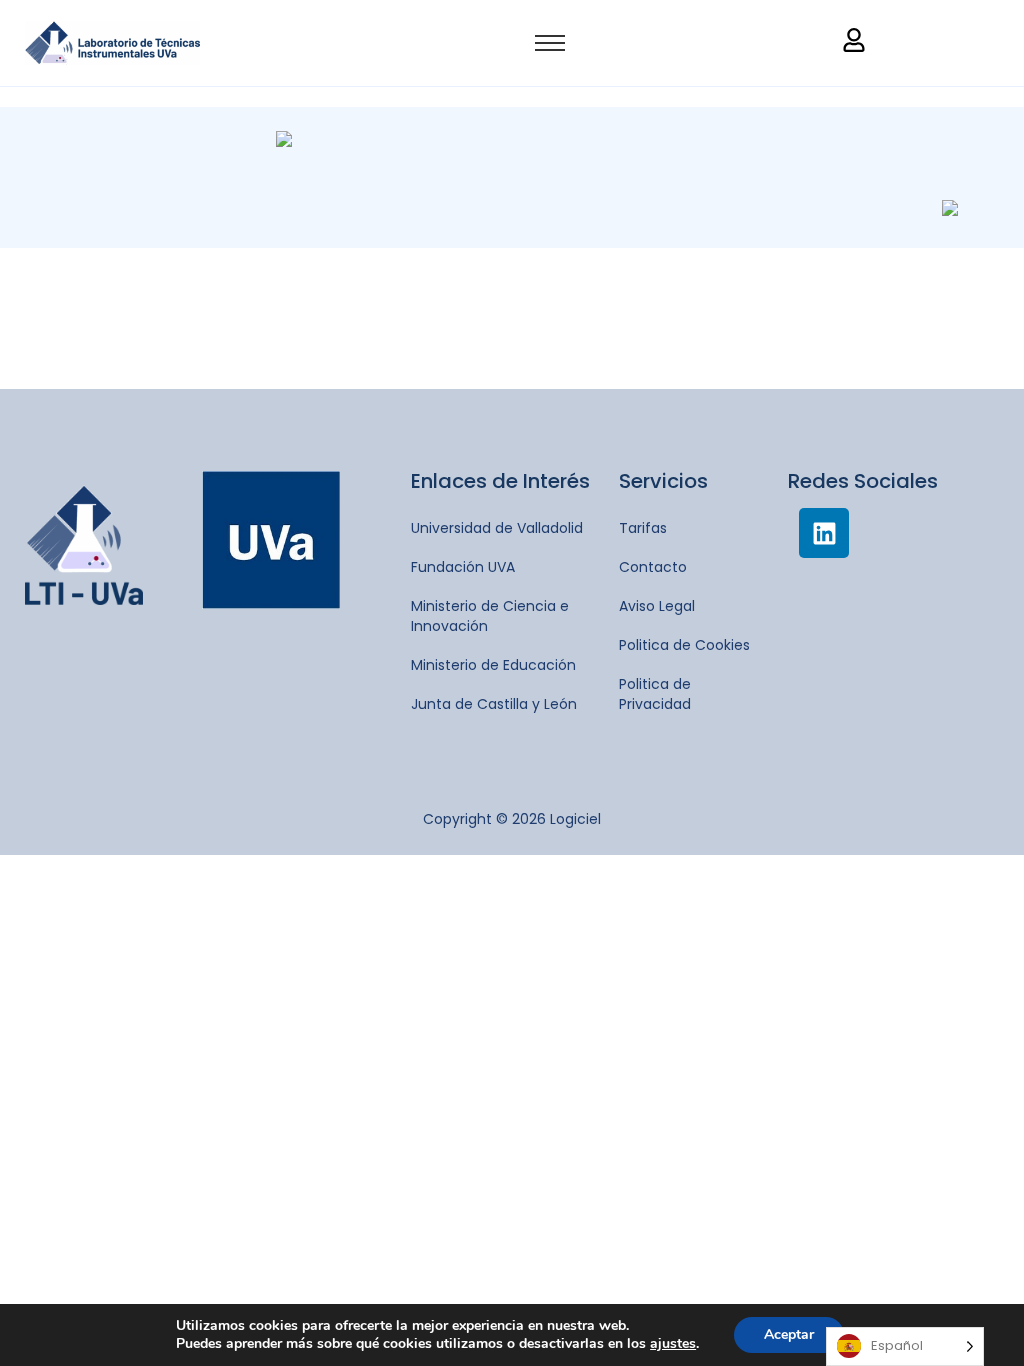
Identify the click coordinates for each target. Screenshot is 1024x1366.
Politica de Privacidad (655, 694)
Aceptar (789, 1334)
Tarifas (643, 528)
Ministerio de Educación (493, 665)
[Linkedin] (824, 533)
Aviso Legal (657, 606)
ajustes (673, 1344)
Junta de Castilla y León (494, 704)
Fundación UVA (463, 567)
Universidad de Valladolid (497, 528)
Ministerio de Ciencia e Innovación (490, 616)
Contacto (653, 567)
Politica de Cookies (684, 645)
